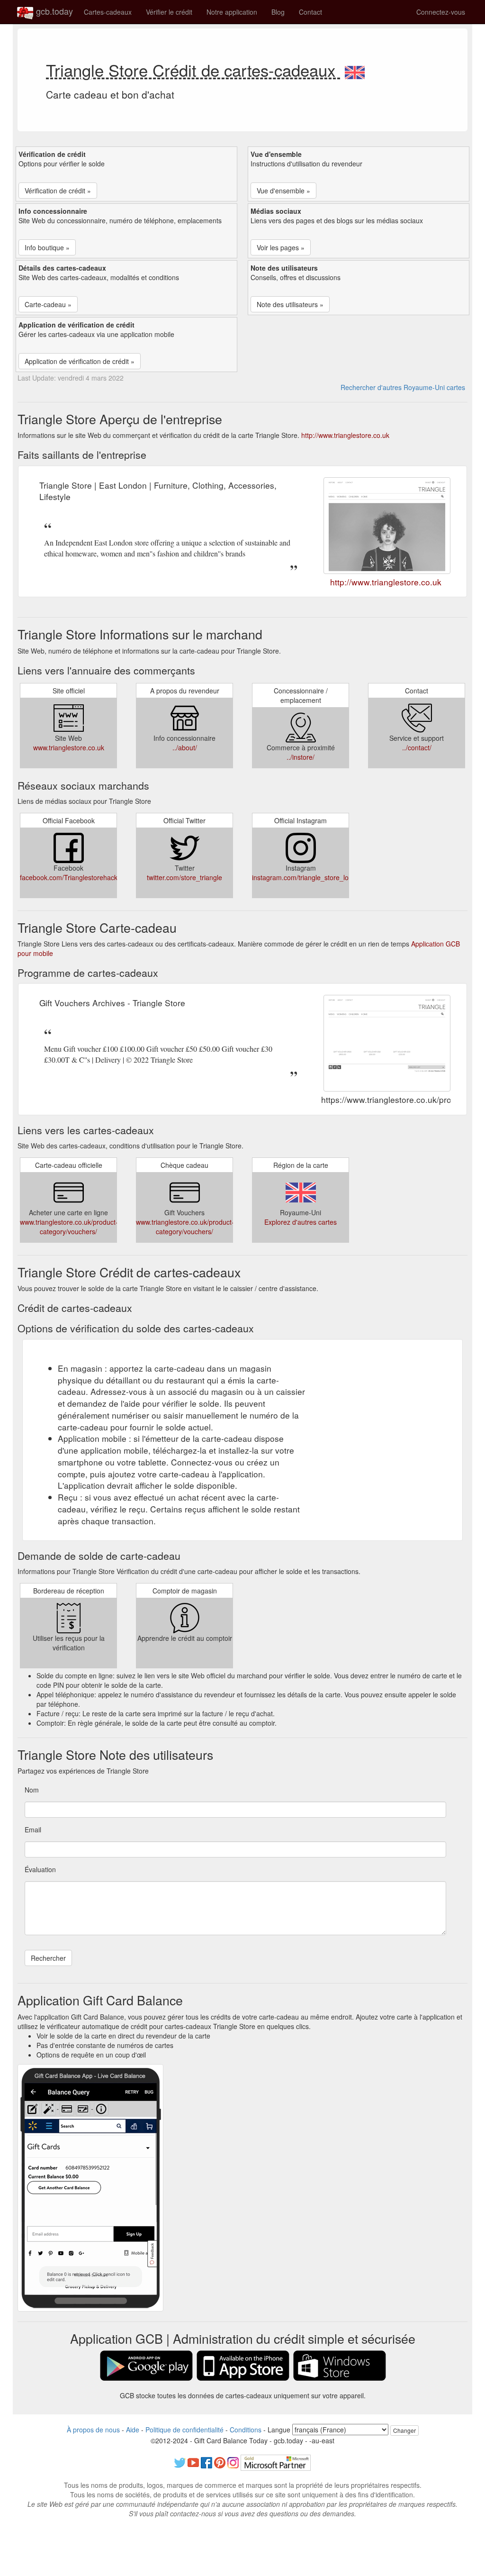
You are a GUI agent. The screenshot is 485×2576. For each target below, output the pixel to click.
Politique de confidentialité (184, 2430)
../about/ (185, 747)
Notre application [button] (232, 12)
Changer (404, 2430)
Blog (278, 12)
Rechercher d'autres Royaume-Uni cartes (403, 387)
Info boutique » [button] (47, 247)
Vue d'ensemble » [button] (283, 191)
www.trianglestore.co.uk (69, 747)
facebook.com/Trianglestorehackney (74, 877)
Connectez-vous (441, 12)
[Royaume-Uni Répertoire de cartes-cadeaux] (355, 70)
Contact (310, 12)
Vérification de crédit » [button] (58, 191)
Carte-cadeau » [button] (48, 304)
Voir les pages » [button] (281, 247)
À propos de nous (93, 2430)
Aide (133, 2430)
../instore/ (301, 757)
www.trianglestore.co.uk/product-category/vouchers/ (69, 1227)
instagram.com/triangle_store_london (308, 877)
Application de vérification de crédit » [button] (80, 361)
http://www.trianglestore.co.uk (345, 435)
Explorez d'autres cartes (301, 1222)
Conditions (246, 2430)
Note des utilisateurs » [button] (290, 304)
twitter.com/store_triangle (184, 877)
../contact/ (417, 747)
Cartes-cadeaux (108, 12)
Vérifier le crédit (169, 12)
